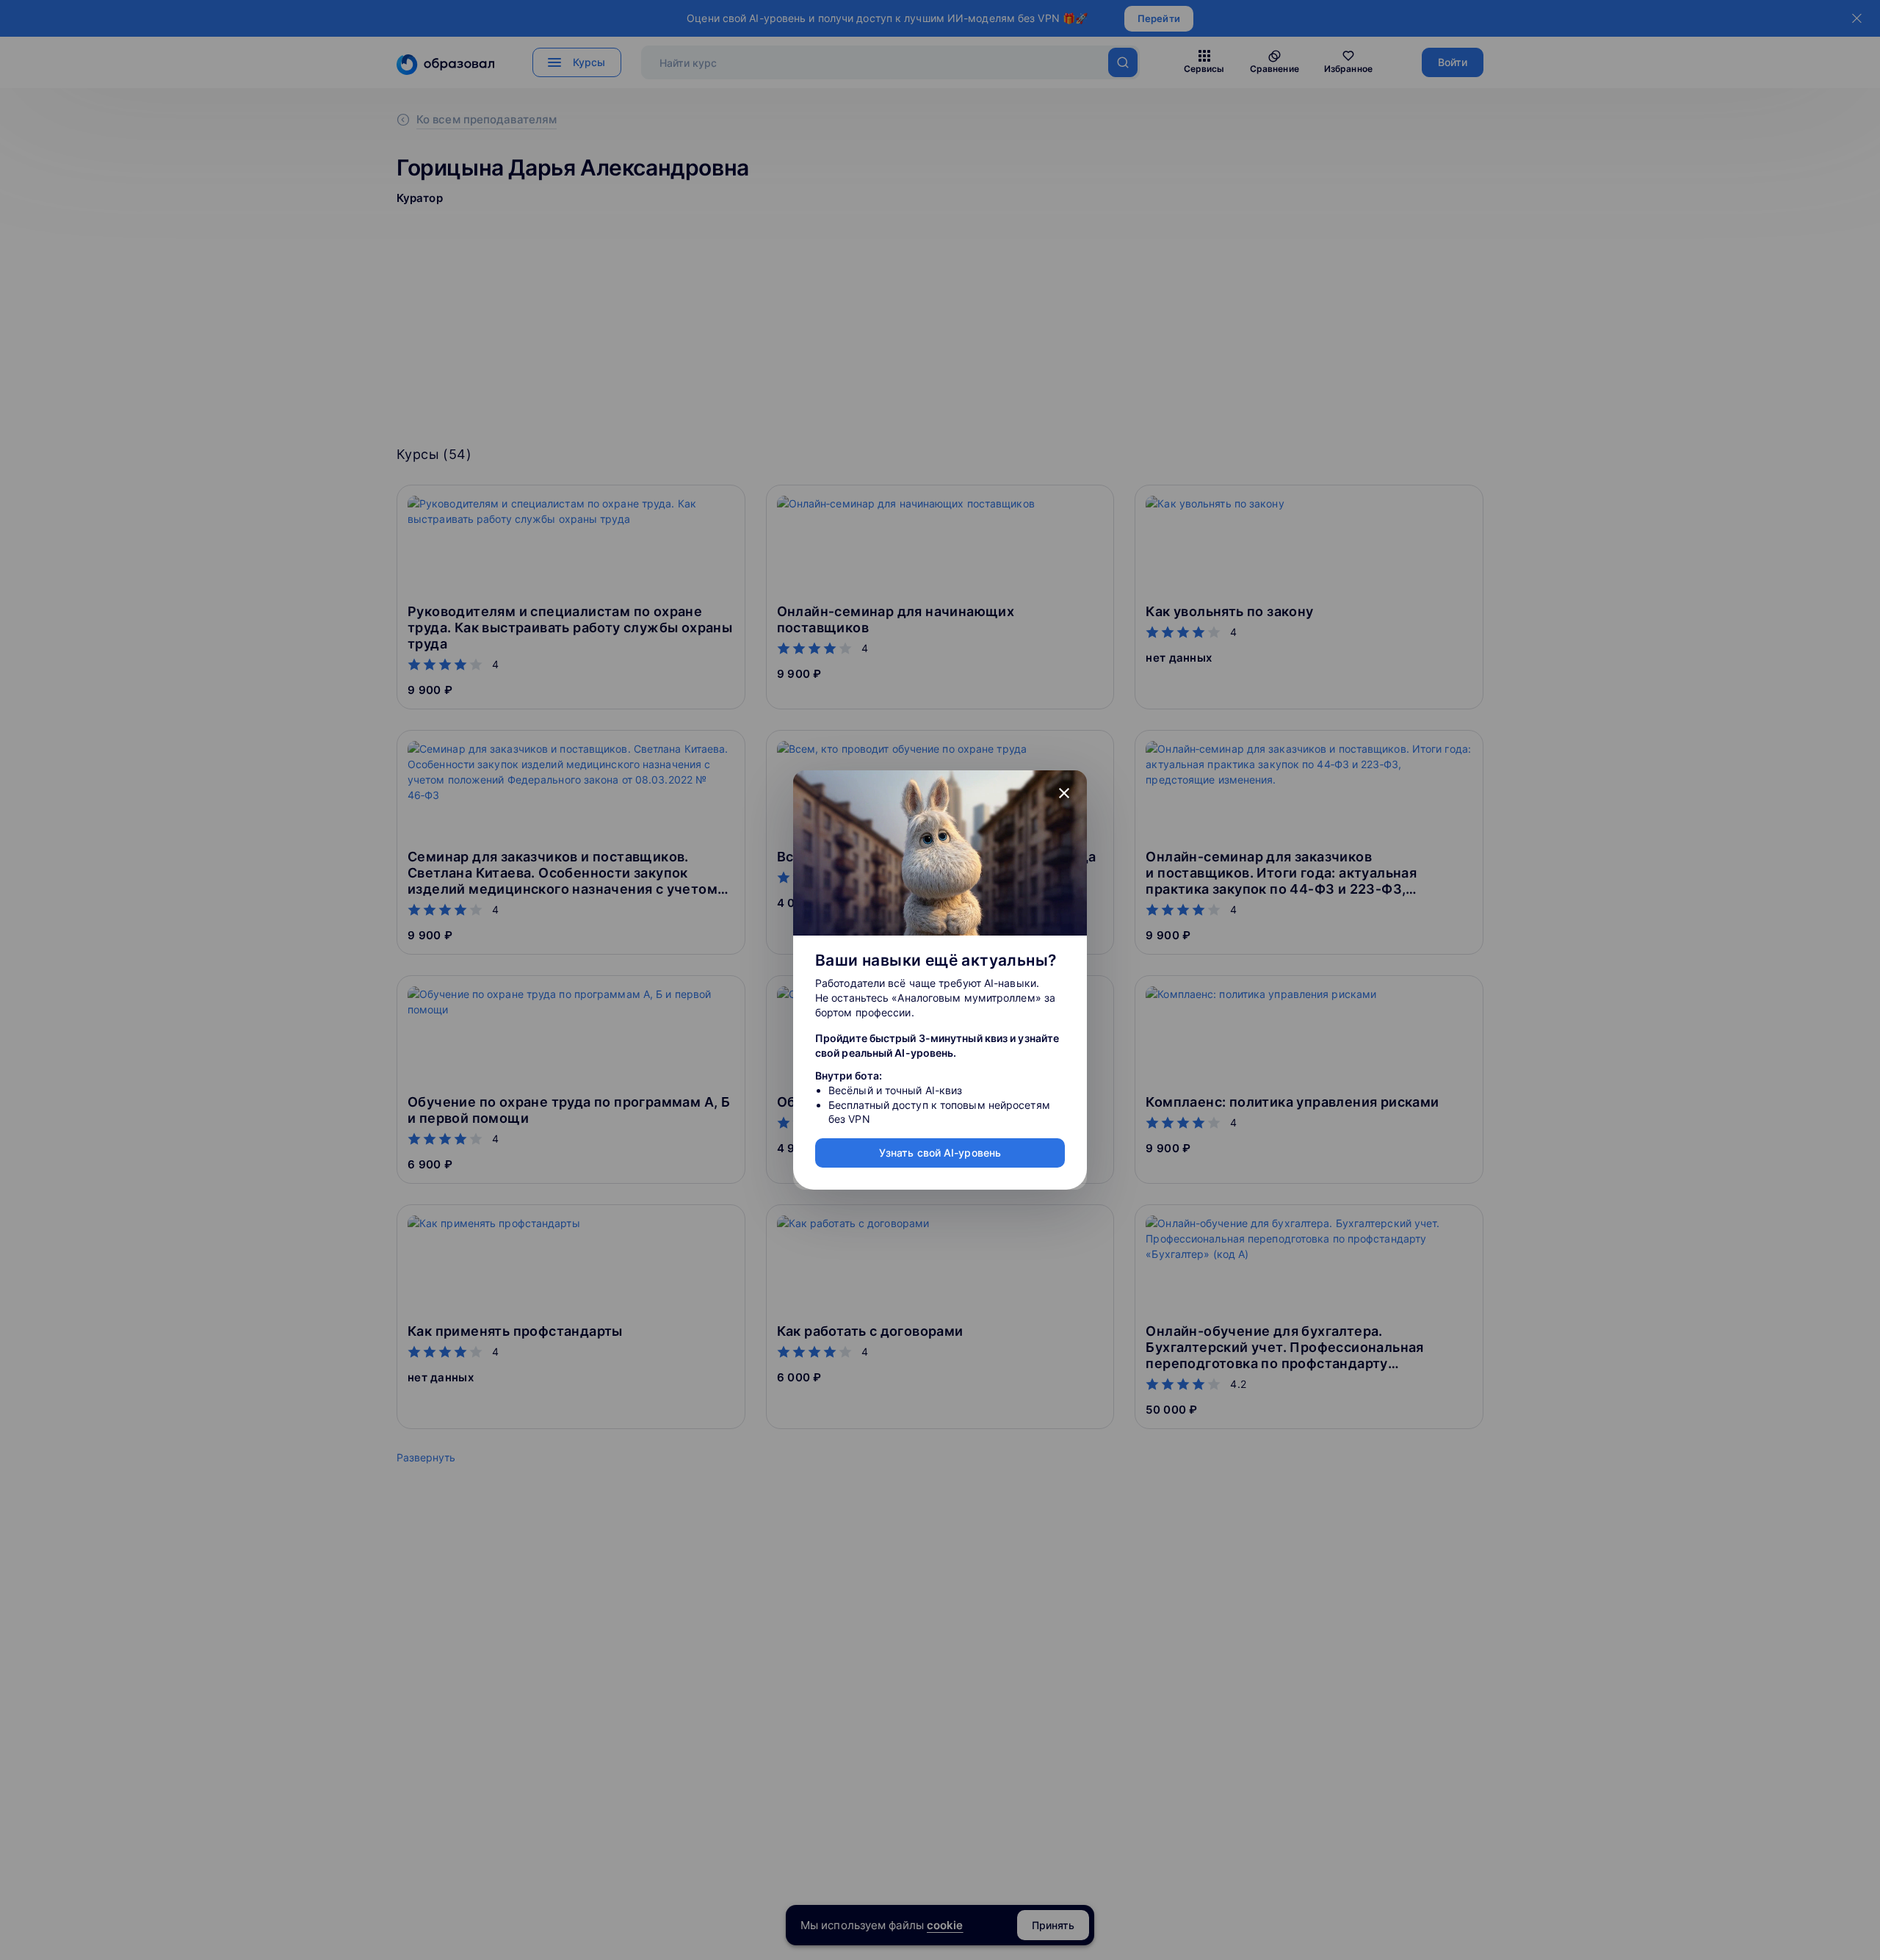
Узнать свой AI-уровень (940, 1153)
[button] (1064, 793)
